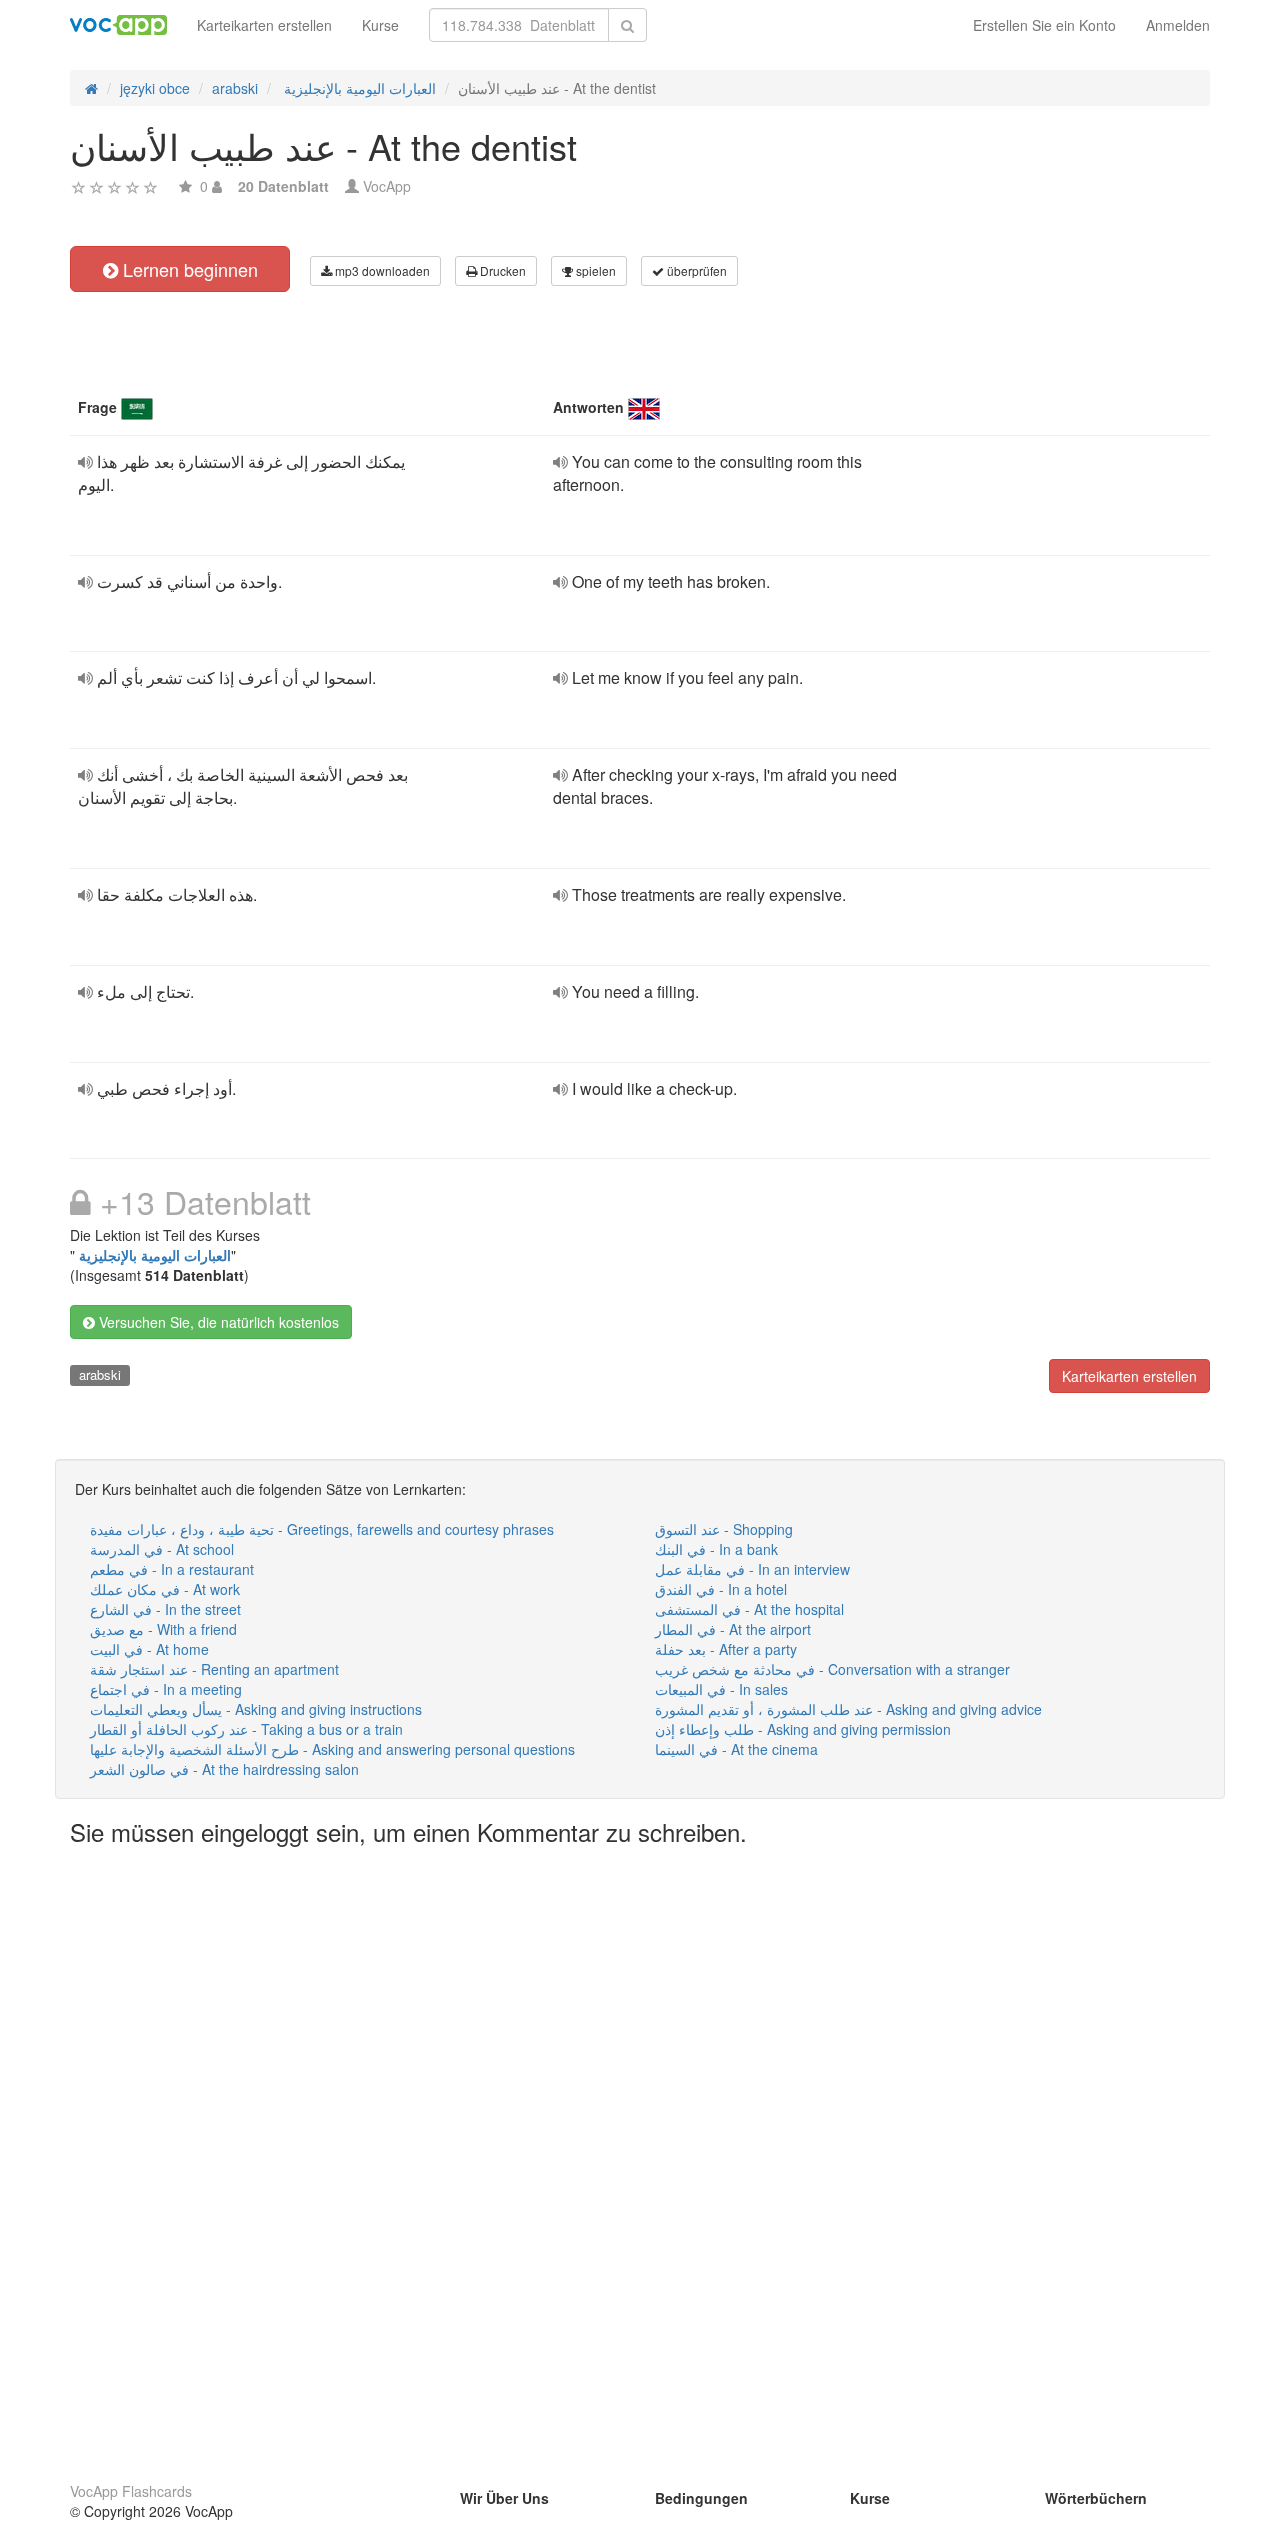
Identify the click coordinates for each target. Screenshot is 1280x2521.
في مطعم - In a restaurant (172, 1569)
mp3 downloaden (381, 270)
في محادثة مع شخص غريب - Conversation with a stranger (832, 1669)
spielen (594, 270)
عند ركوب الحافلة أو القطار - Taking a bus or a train (246, 1729)
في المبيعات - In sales (721, 1689)
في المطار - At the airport (733, 1629)
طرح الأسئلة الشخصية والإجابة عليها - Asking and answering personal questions (332, 1749)
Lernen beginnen (188, 269)
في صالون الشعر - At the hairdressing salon (224, 1769)
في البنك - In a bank (716, 1549)
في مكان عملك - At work (165, 1589)
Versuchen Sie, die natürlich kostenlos (217, 1322)
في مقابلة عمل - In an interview (752, 1569)
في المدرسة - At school (162, 1549)
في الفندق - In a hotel (721, 1589)
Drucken (501, 270)
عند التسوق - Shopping (724, 1529)
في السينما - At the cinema (736, 1749)
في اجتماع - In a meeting (166, 1689)
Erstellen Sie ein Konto (1044, 25)
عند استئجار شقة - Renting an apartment (214, 1669)
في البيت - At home (149, 1649)
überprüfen (695, 270)
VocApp (387, 186)
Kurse (380, 25)
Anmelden (1178, 25)
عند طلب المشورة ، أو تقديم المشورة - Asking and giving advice (848, 1709)
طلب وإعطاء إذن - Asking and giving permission (803, 1729)
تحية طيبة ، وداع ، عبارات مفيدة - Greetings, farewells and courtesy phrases (322, 1529)
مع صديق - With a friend (163, 1629)
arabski (100, 1374)
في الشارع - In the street (165, 1609)
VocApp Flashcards (131, 2491)
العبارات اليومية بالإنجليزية (153, 1255)
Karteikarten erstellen (264, 25)
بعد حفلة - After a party (726, 1649)
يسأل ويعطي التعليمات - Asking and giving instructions (256, 1709)
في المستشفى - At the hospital (749, 1609)
